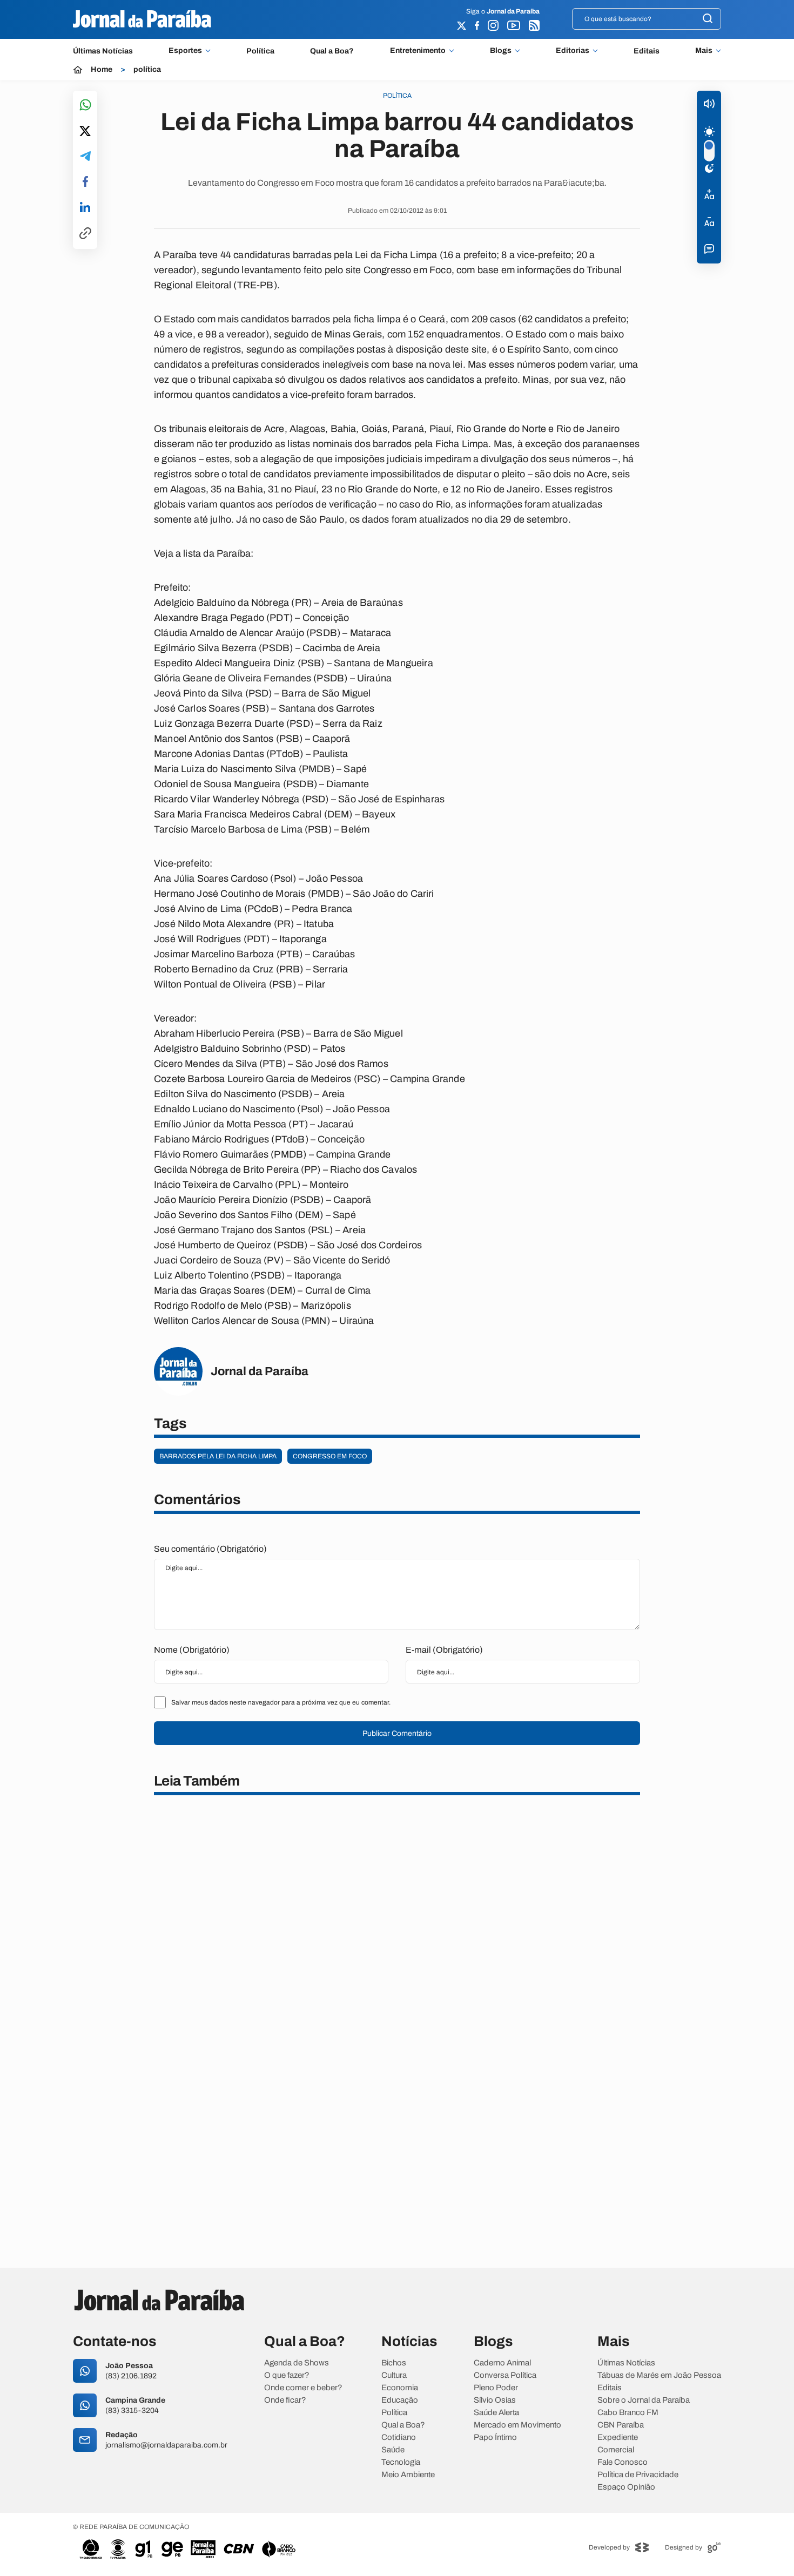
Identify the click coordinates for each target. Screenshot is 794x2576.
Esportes (185, 51)
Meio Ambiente (408, 2475)
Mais (704, 51)
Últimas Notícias (103, 51)
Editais (647, 51)
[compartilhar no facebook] (85, 182)
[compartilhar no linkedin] (85, 208)
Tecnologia (401, 2462)
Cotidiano (399, 2438)
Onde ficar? (285, 2400)
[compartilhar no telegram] (85, 157)
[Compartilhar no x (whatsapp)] (85, 132)
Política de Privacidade (638, 2475)
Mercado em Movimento (517, 2425)
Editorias (573, 51)
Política (260, 51)
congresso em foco (330, 1456)
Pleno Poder (496, 2388)
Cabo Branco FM (628, 2413)
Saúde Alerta (496, 2413)
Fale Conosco (623, 2462)
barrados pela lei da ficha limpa (218, 1456)
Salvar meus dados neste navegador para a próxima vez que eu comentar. (281, 1702)
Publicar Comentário (397, 1733)
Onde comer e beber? (303, 2388)
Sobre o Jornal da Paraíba (644, 2400)
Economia (400, 2388)
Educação (400, 2400)
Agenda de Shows (297, 2363)
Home (102, 70)
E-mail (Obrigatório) (444, 1650)
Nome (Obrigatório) (192, 1650)
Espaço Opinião (626, 2487)
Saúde (393, 2450)
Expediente (618, 2438)
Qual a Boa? (332, 51)
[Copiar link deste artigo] (85, 234)
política (147, 70)
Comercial (616, 2450)
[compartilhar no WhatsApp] (85, 106)
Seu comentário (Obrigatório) (210, 1549)
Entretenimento (418, 51)
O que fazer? (287, 2375)
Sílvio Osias (495, 2400)
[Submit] (708, 19)
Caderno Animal (502, 2363)
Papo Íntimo (495, 2438)
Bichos (394, 2363)
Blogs (501, 51)
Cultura (394, 2375)
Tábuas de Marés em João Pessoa (659, 2375)
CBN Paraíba (621, 2425)
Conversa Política (505, 2375)
